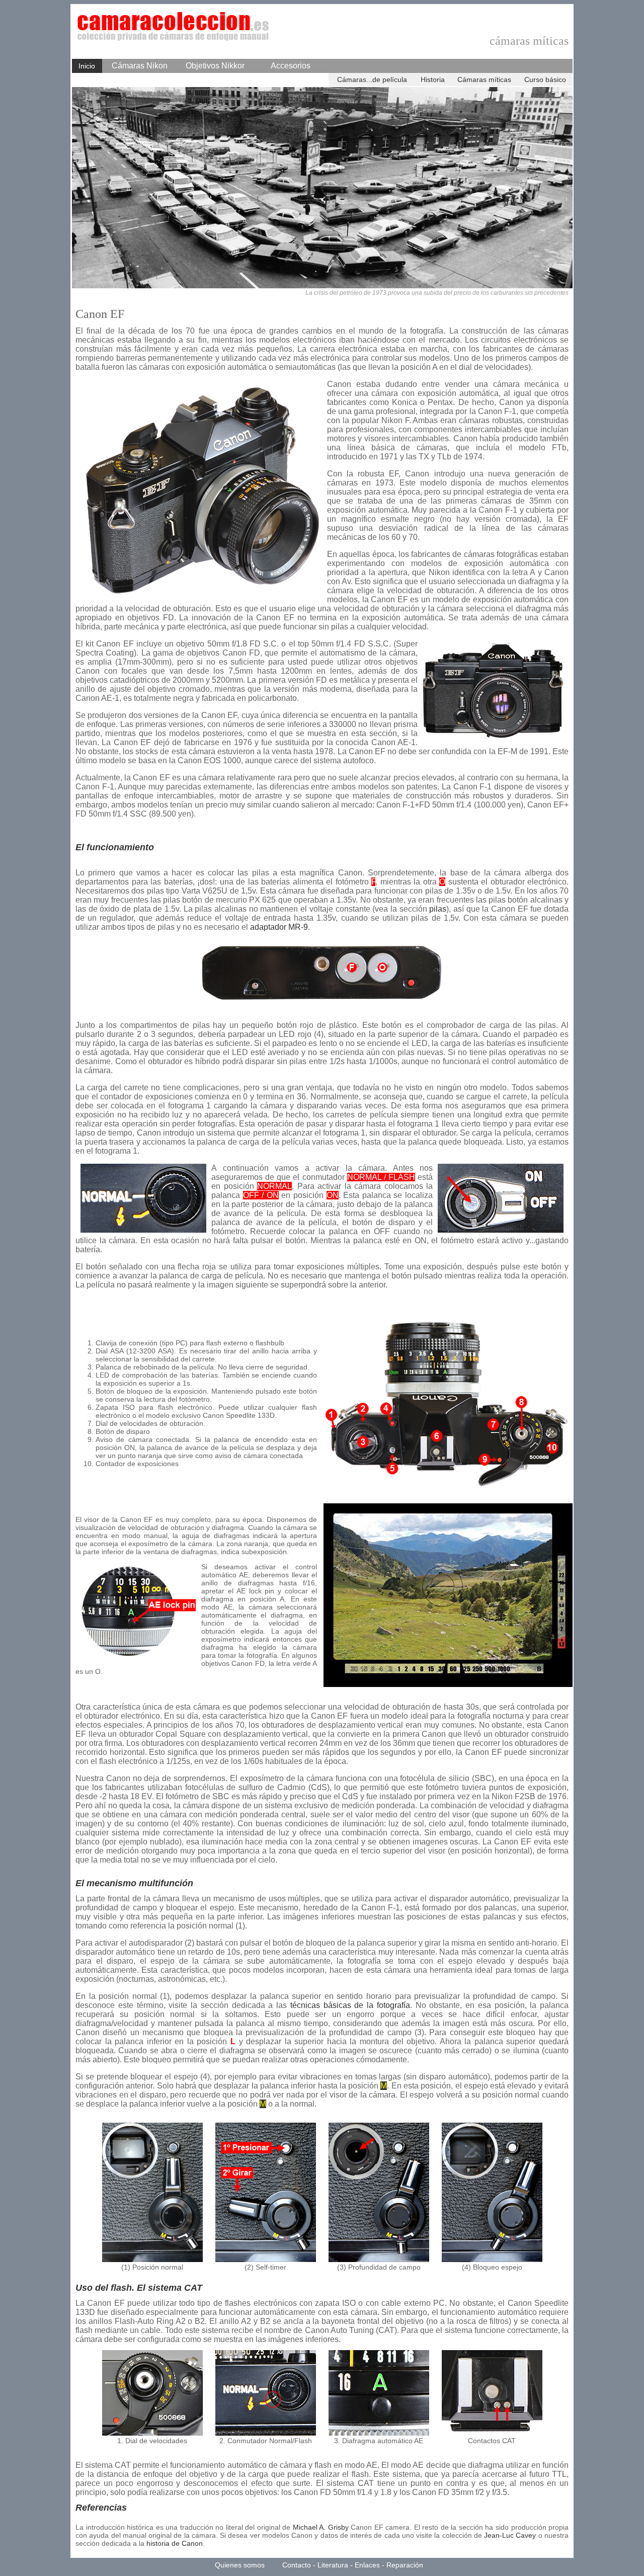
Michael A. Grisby (321, 2527)
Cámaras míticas (484, 79)
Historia (433, 79)
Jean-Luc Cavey (510, 2535)
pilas (438, 909)
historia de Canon (175, 2543)
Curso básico (545, 79)
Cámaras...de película (372, 79)
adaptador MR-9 (279, 927)
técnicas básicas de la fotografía (350, 2005)
